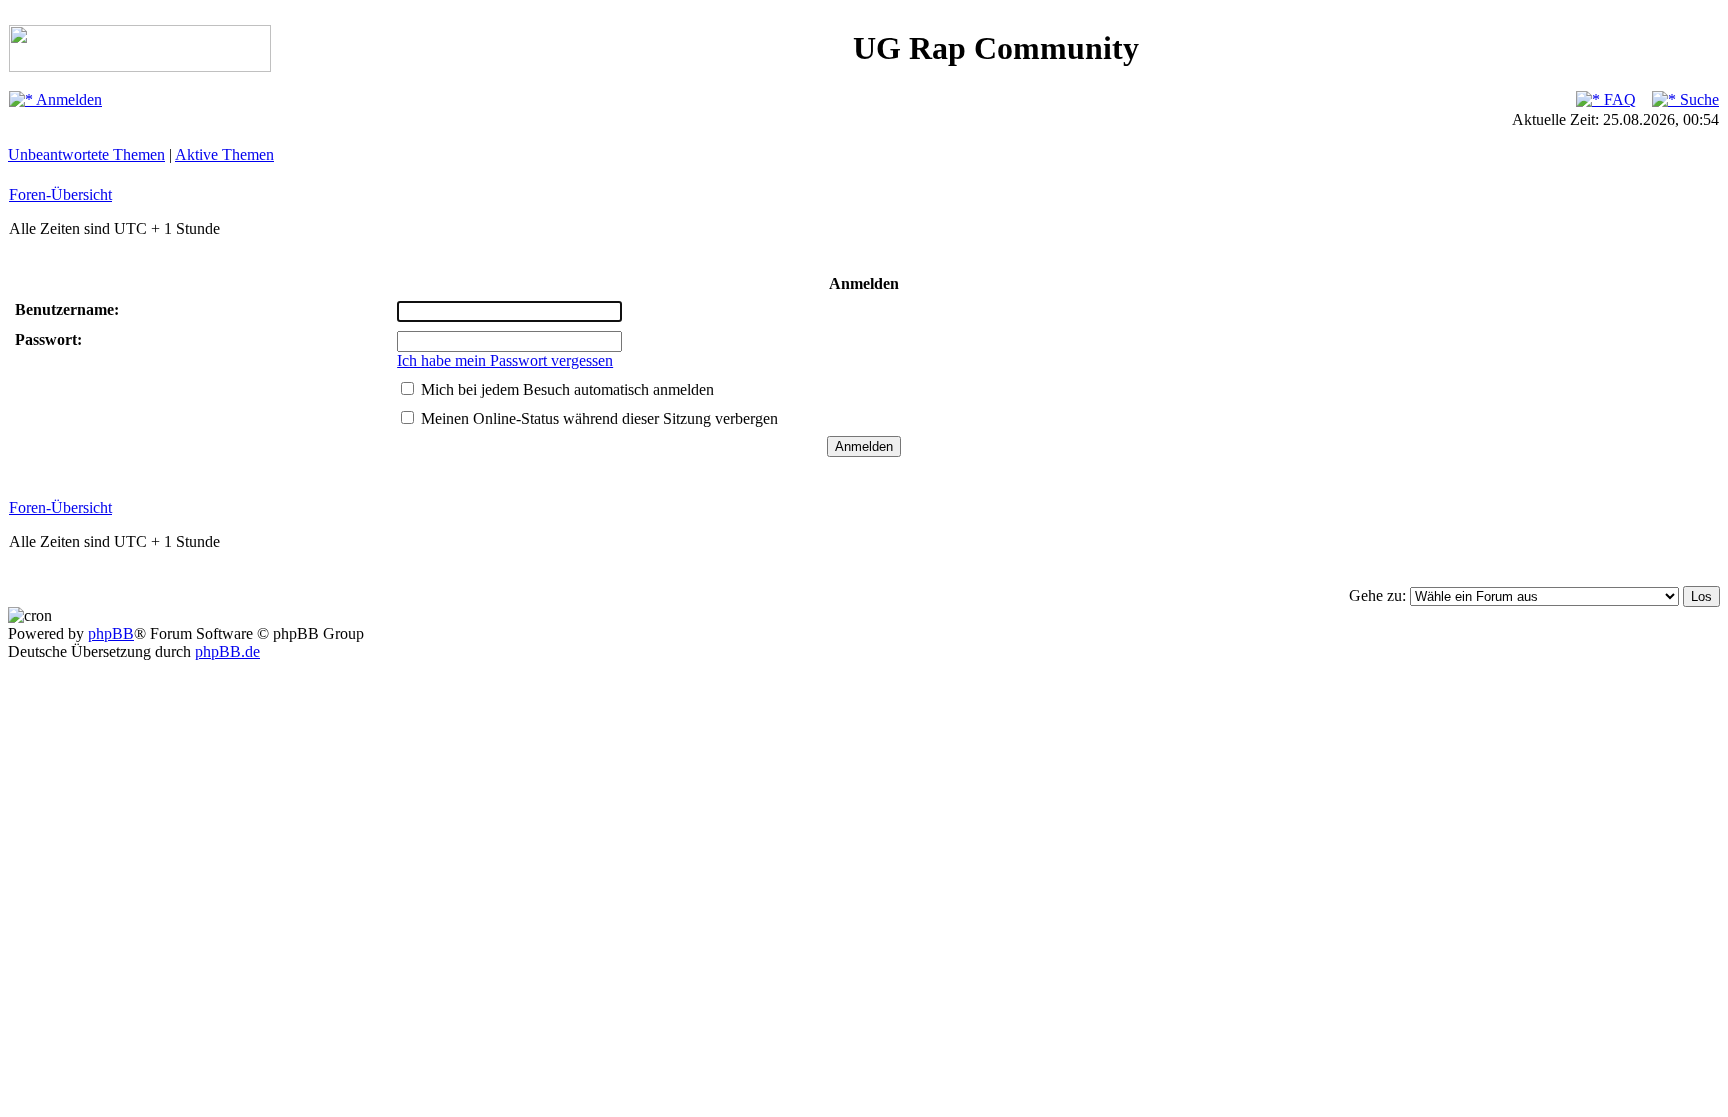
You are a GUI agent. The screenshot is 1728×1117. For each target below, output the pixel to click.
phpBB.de (227, 651)
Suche (1697, 99)
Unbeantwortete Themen (86, 154)
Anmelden (67, 99)
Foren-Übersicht (60, 194)
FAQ (1618, 99)
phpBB (111, 633)
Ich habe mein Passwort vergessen (505, 360)
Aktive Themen (224, 154)
